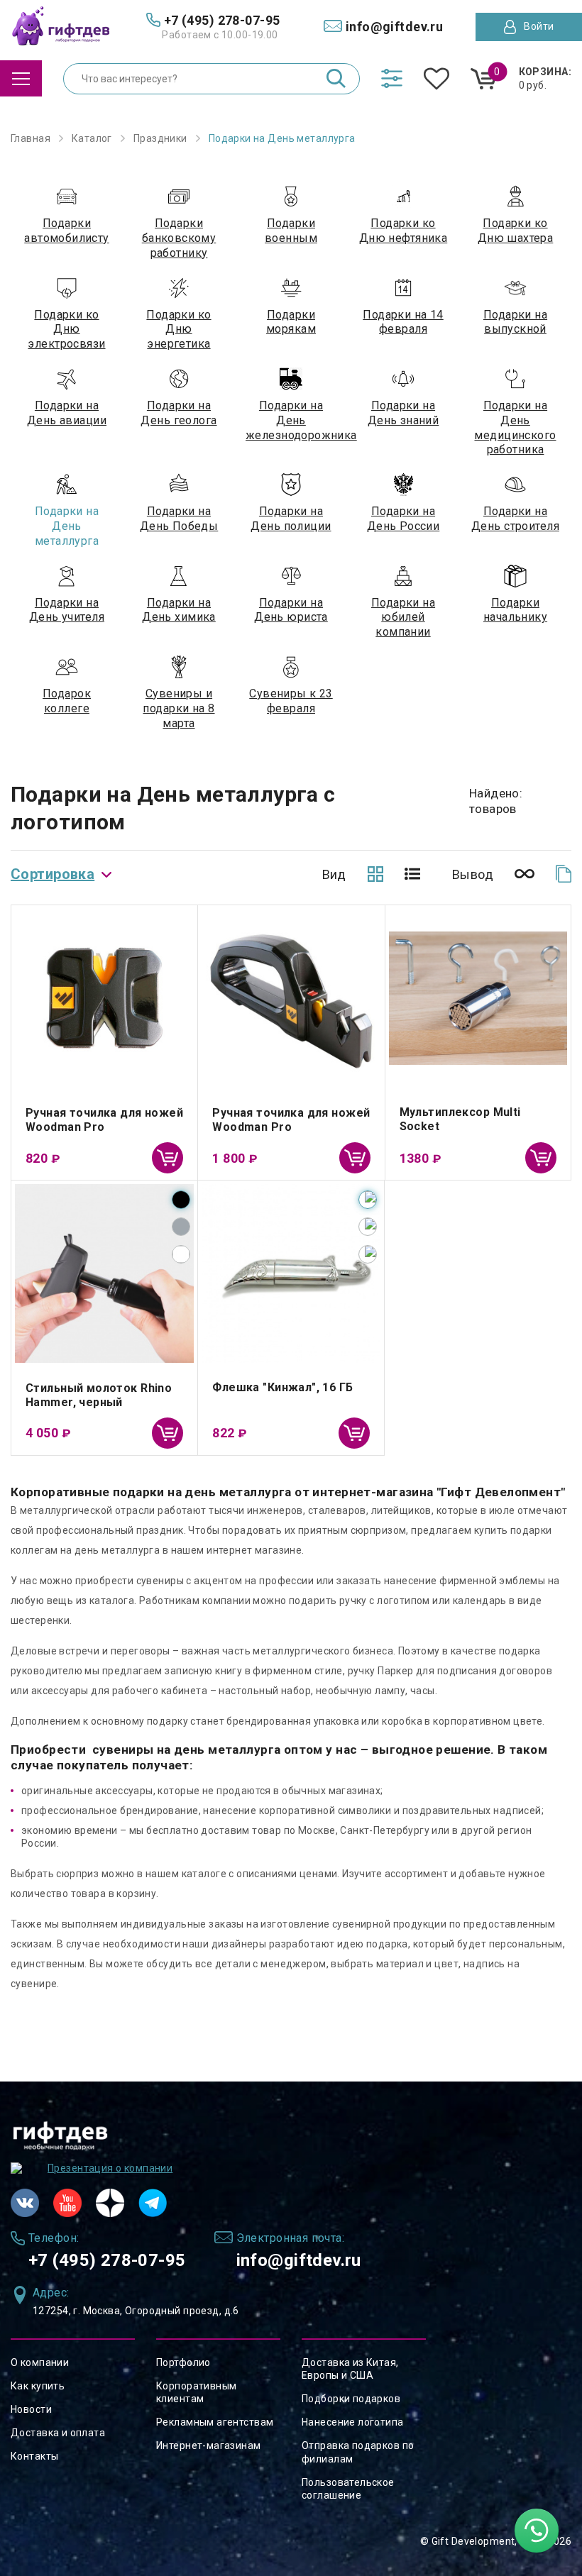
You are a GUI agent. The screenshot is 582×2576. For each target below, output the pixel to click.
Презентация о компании (110, 2168)
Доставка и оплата (58, 2433)
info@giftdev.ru (299, 2260)
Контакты (34, 2456)
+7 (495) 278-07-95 (107, 2260)
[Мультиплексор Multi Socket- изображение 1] (478, 998)
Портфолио (183, 2362)
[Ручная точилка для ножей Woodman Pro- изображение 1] (291, 998)
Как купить (38, 2386)
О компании (40, 2362)
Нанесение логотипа (353, 2422)
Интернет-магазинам (209, 2445)
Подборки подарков (351, 2399)
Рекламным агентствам (215, 2422)
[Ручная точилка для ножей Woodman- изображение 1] (104, 998)
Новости (31, 2409)
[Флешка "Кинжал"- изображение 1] (291, 1273)
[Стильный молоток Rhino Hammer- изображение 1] (104, 1273)
